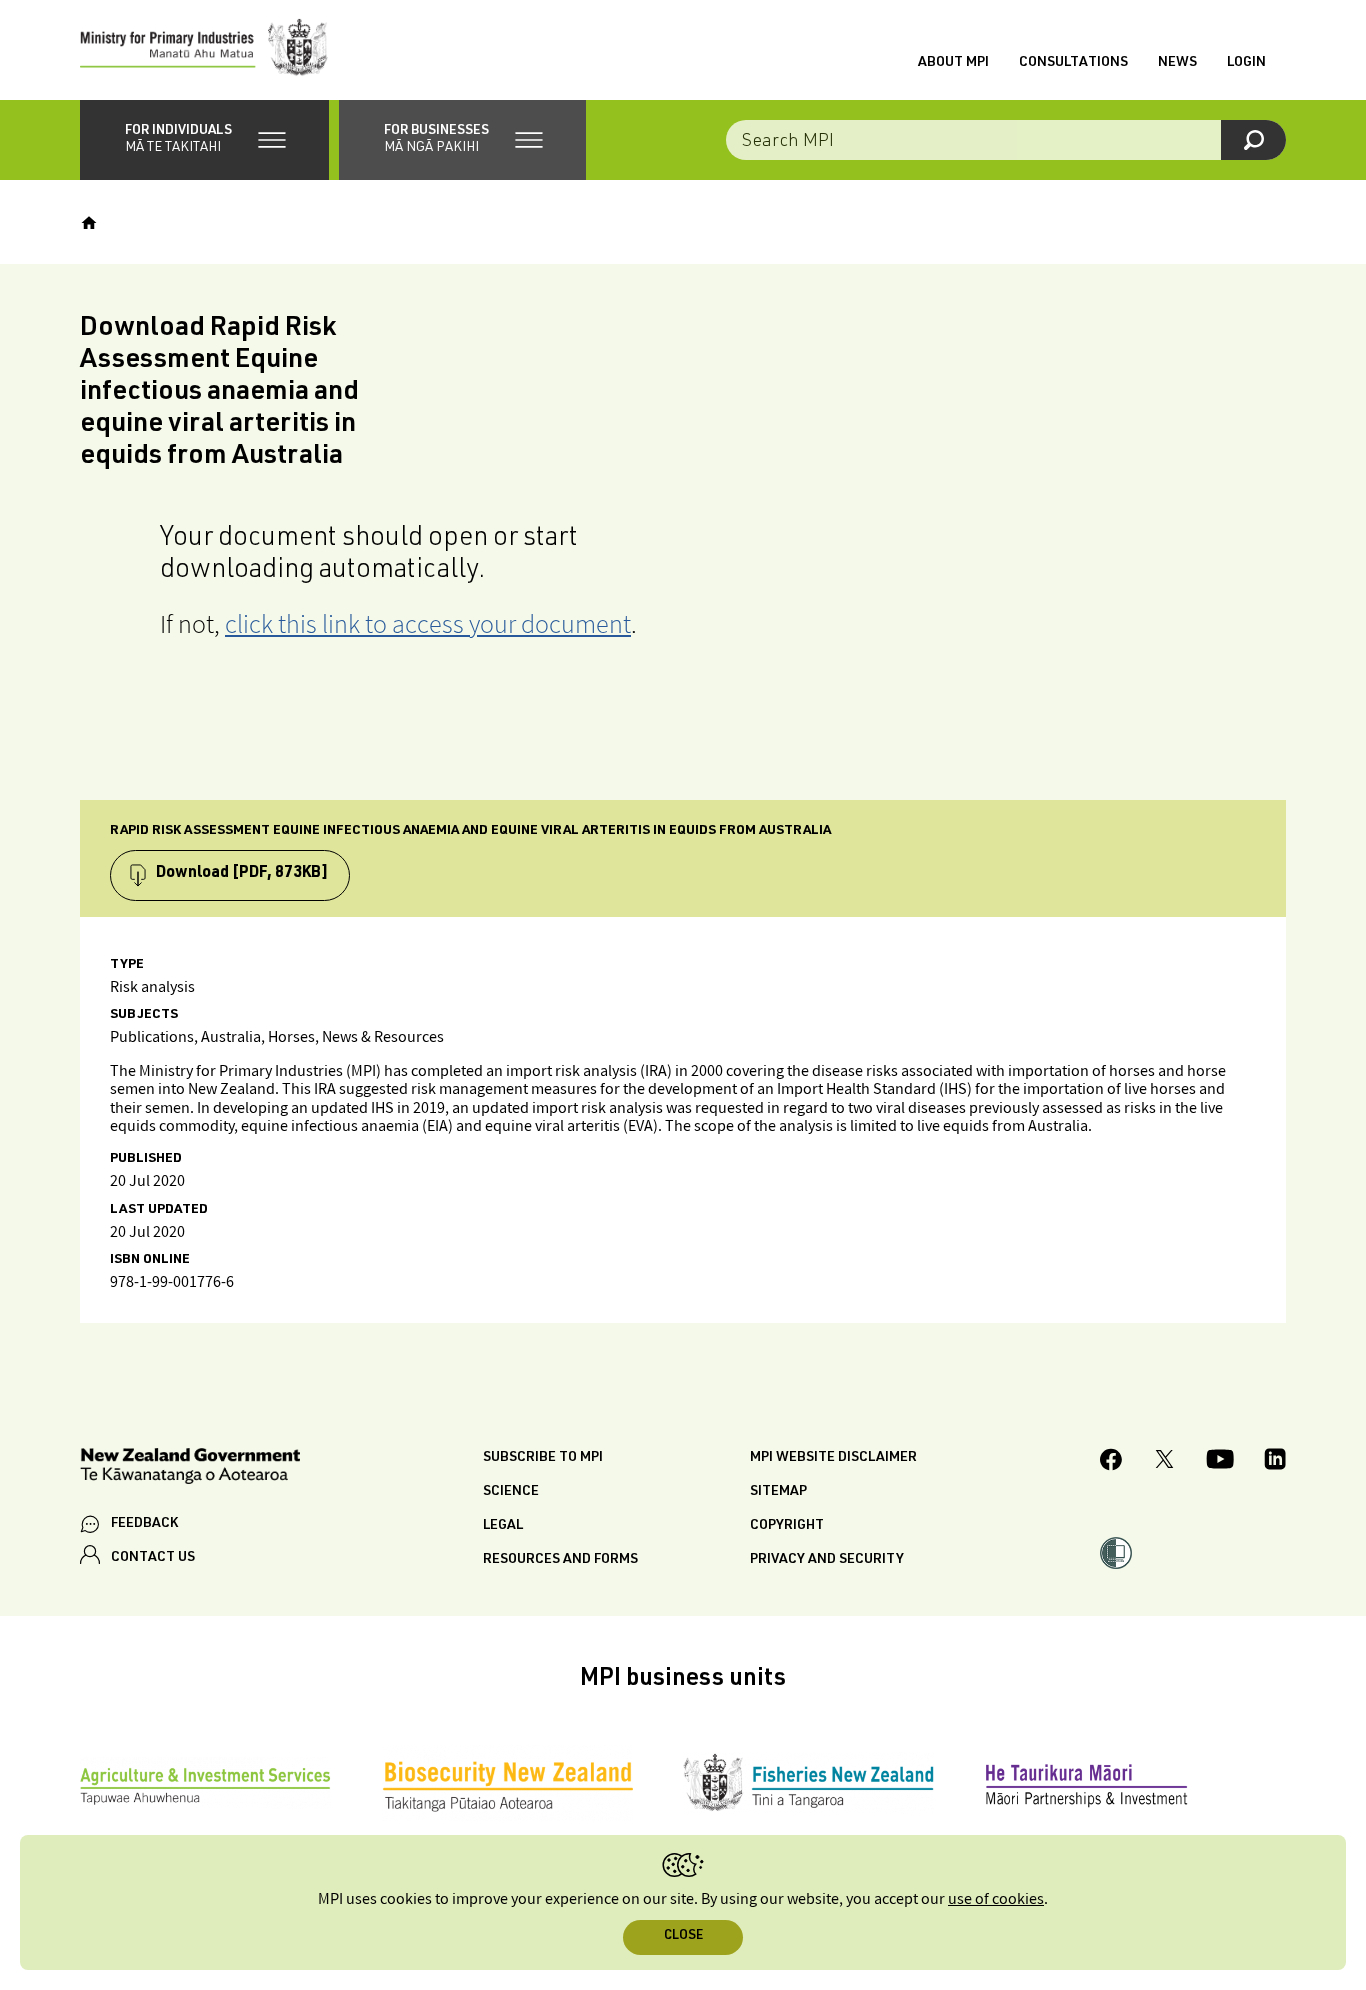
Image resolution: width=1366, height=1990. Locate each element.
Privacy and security (827, 1560)
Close (683, 1936)
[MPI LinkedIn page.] (1275, 1462)
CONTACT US (153, 1558)
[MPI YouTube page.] (1220, 1462)
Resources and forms (560, 1560)
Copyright (787, 1526)
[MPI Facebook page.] (1111, 1462)
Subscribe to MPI (543, 1458)
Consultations (1073, 63)
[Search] (1253, 140)
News (1177, 63)
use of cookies (996, 1899)
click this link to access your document (428, 623)
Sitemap (778, 1492)
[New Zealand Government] (190, 1469)
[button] (204, 140)
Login (1246, 63)
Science (511, 1492)
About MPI (953, 63)
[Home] (89, 223)
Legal (503, 1526)
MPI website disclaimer (833, 1458)
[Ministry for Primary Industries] (204, 50)
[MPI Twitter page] (1164, 1462)
